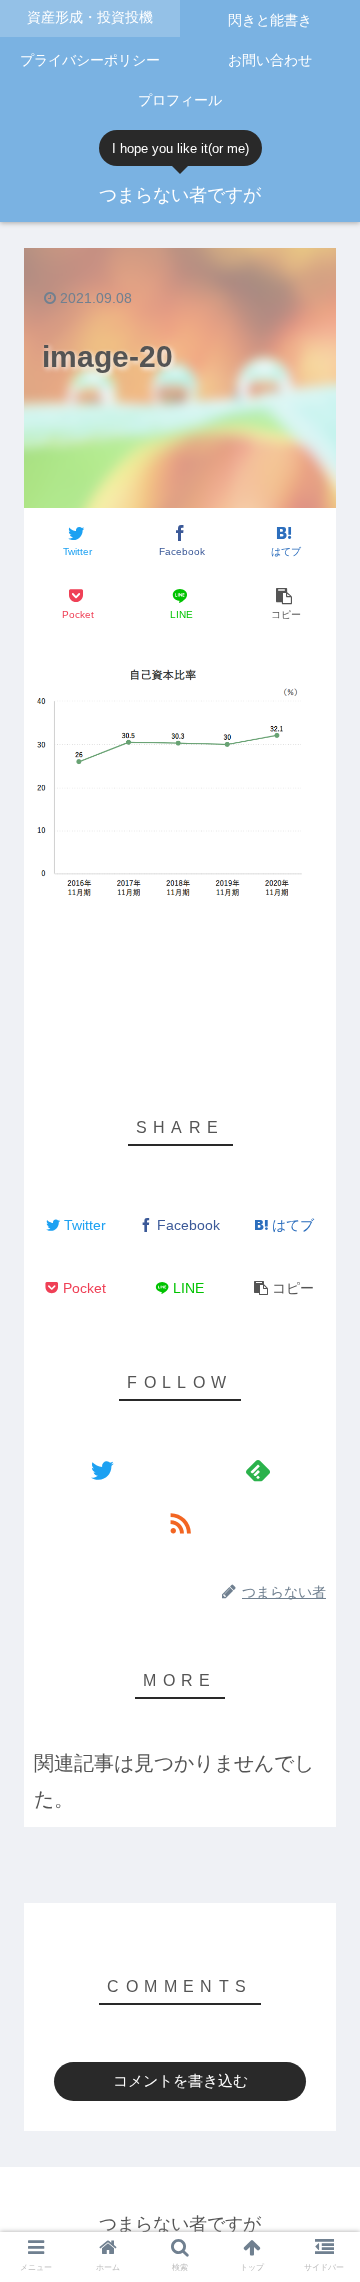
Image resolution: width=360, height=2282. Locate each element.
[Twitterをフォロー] (102, 1470)
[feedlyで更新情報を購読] (258, 1470)
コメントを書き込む (180, 2080)
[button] (321, 1660)
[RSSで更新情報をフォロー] (180, 1523)
